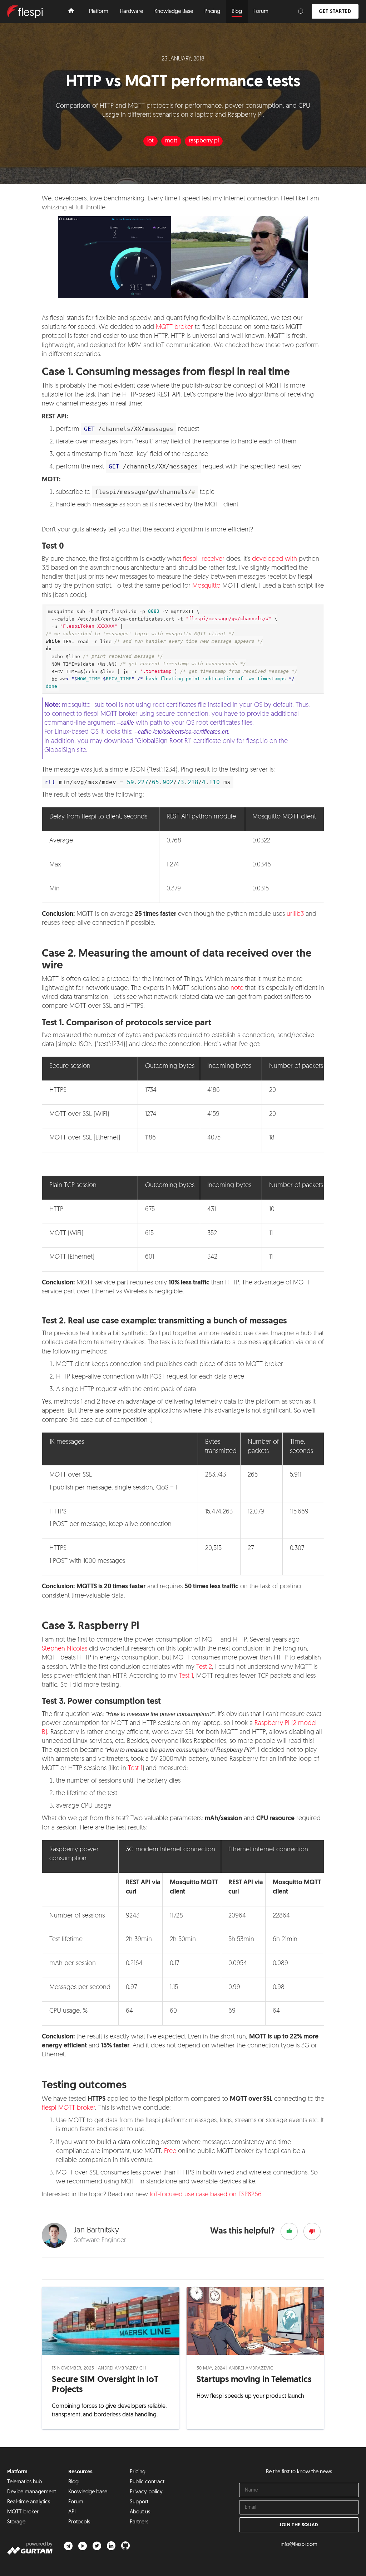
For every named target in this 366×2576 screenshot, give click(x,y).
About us (140, 2512)
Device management (31, 2492)
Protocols (79, 2522)
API (72, 2512)
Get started (335, 12)
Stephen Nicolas (65, 1649)
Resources (80, 2472)
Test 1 (186, 1676)
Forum (76, 2502)
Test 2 (204, 1667)
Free (170, 2152)
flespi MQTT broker (68, 2108)
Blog (73, 2482)
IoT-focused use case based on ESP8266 (206, 2195)
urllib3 (295, 914)
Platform (17, 2472)
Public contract (147, 2482)
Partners (139, 2522)
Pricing (138, 2472)
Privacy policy (146, 2492)
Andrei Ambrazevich (122, 2368)
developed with (274, 559)
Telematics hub (24, 2482)
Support (139, 2502)
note (237, 988)
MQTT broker (174, 327)
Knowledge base (88, 2492)
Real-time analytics (29, 2502)
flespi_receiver (204, 559)
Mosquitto (206, 586)
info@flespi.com (299, 2545)
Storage (16, 2522)
